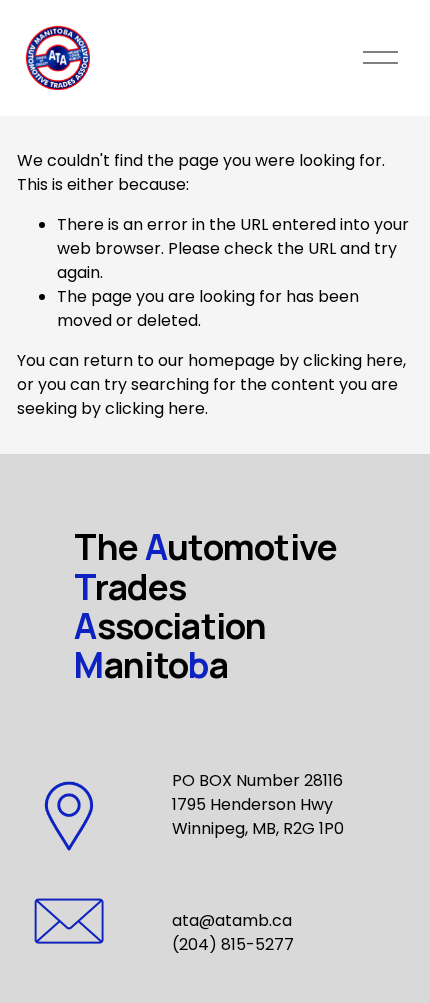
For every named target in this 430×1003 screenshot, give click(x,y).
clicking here (353, 360)
